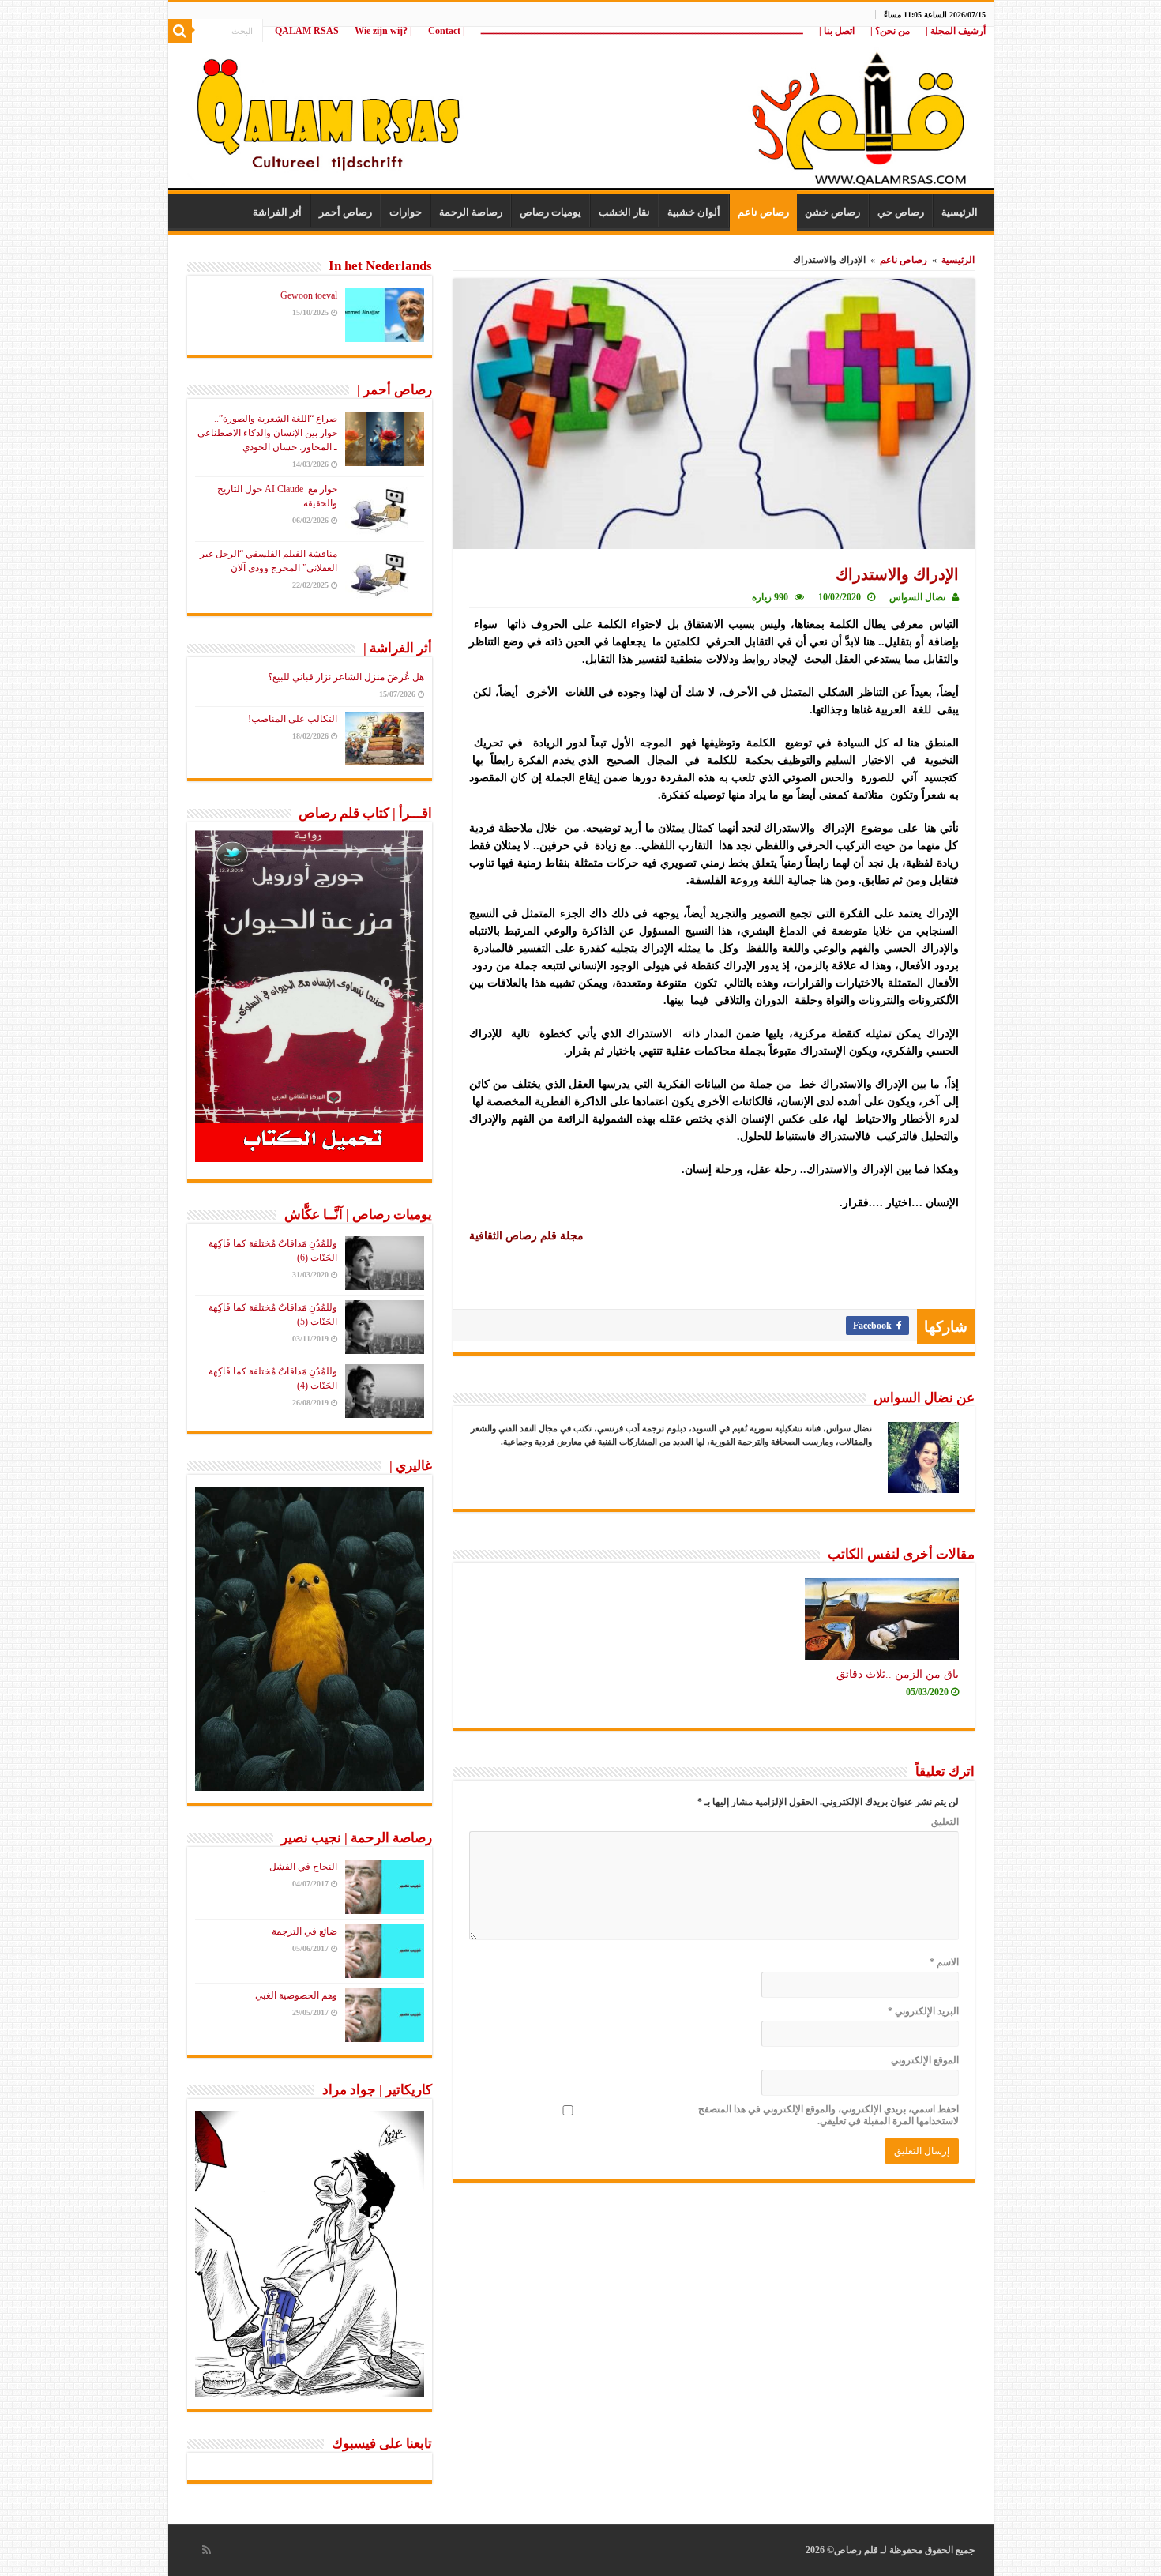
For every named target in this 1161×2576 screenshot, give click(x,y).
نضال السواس (917, 597)
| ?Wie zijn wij (383, 31)
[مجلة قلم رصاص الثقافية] (581, 110)
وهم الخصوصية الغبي (296, 1995)
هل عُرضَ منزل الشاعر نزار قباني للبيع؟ (346, 677)
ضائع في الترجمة (304, 1931)
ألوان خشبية (694, 212)
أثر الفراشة (277, 212)
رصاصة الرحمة (471, 212)
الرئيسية (960, 212)
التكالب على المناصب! (293, 719)
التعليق (945, 1822)
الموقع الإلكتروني (925, 2060)
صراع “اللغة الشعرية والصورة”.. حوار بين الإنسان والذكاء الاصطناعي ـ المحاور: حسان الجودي (267, 433)
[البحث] (180, 31)
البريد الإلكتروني (923, 2011)
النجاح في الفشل (303, 1867)
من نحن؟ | (890, 31)
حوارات (406, 212)
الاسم (944, 1962)
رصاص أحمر (346, 212)
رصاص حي (901, 212)
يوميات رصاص (550, 212)
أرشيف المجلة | (956, 31)
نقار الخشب (624, 212)
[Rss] (207, 2550)
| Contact (447, 31)
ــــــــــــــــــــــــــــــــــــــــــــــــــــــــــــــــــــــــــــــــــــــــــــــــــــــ (642, 31)
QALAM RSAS (307, 31)
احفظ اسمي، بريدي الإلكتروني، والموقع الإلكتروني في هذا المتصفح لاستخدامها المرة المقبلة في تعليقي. (828, 2115)
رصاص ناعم (763, 212)
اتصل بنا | (837, 31)
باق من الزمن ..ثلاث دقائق (898, 1674)
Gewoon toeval (309, 295)
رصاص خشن (832, 212)
